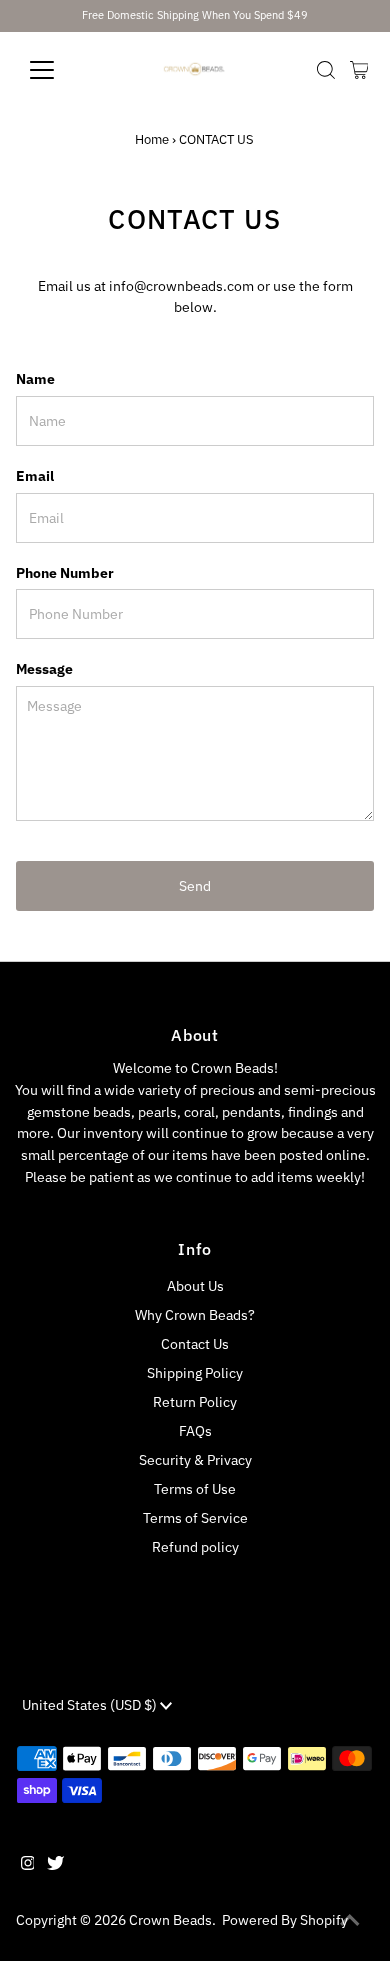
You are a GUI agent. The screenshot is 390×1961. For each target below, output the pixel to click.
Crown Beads (170, 1920)
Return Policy (195, 1402)
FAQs (195, 1431)
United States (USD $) (91, 1705)
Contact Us (195, 1344)
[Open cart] (359, 70)
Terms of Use (195, 1489)
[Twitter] (55, 1865)
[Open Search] (326, 70)
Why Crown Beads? (195, 1315)
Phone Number (65, 573)
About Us (195, 1286)
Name (35, 379)
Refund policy (195, 1547)
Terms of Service (195, 1518)
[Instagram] (28, 1865)
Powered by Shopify (285, 1920)
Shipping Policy (195, 1373)
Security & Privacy (195, 1460)
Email (35, 476)
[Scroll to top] (350, 1921)
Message (44, 669)
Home (152, 139)
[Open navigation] (58, 70)
